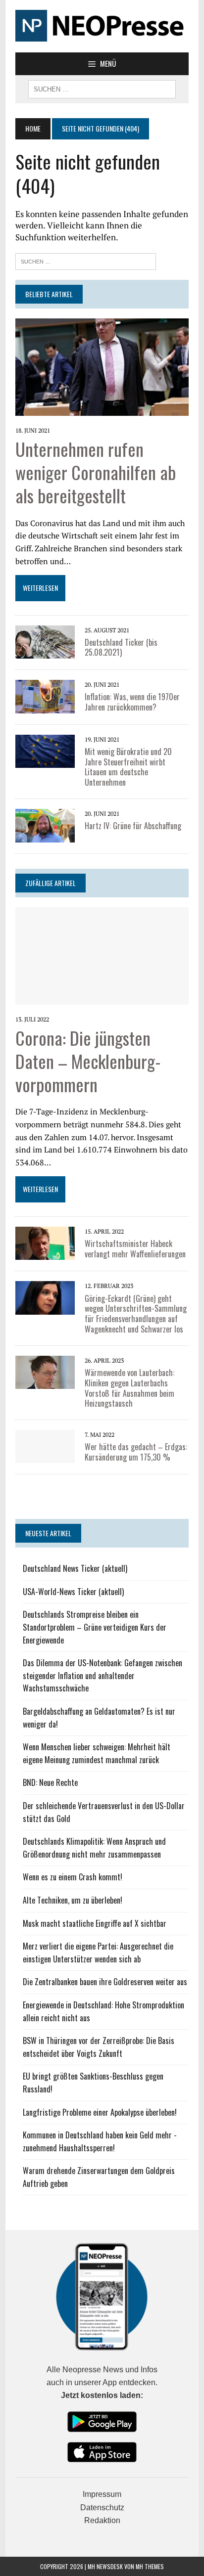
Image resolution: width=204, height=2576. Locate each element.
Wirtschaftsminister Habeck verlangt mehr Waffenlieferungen (135, 1249)
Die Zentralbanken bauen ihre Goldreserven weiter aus (105, 1982)
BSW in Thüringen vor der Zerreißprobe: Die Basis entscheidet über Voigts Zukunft (99, 2047)
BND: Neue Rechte (50, 1782)
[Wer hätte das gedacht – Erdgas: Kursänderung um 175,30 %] (45, 1457)
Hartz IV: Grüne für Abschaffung (133, 826)
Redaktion (102, 2520)
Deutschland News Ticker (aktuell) (75, 1568)
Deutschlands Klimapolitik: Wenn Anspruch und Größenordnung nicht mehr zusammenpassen (94, 1848)
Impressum (102, 2494)
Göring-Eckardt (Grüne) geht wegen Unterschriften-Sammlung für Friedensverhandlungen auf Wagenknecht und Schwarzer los (136, 1314)
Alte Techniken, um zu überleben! (73, 1900)
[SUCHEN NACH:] (102, 88)
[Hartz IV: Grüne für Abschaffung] (45, 836)
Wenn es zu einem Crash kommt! (73, 1877)
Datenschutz (102, 2508)
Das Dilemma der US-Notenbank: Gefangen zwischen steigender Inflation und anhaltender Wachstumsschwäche (102, 1675)
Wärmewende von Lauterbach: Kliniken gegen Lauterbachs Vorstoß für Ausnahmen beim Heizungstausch (129, 1388)
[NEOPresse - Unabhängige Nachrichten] (102, 26)
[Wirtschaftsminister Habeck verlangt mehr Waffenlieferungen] (45, 1253)
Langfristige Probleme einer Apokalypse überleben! (100, 2112)
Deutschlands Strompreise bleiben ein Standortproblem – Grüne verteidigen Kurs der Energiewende (95, 1627)
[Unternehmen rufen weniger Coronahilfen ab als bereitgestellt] (102, 409)
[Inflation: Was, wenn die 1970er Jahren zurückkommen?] (45, 707)
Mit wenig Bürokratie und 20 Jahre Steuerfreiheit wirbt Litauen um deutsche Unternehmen (128, 767)
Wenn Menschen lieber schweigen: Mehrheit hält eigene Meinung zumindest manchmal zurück (97, 1753)
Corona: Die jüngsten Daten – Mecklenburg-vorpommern (88, 1061)
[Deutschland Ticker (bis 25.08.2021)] (45, 652)
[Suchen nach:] (86, 260)
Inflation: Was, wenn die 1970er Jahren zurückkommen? (132, 702)
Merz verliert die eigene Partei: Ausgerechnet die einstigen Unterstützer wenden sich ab (98, 1953)
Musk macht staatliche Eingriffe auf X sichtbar (95, 1923)
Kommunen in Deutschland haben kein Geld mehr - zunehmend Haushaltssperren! (100, 2141)
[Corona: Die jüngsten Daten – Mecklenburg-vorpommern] (102, 998)
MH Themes (150, 2566)
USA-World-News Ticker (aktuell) (73, 1592)
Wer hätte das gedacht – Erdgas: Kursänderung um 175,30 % (136, 1452)
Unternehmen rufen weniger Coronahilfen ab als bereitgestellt (96, 472)
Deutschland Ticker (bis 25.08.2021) (121, 647)
